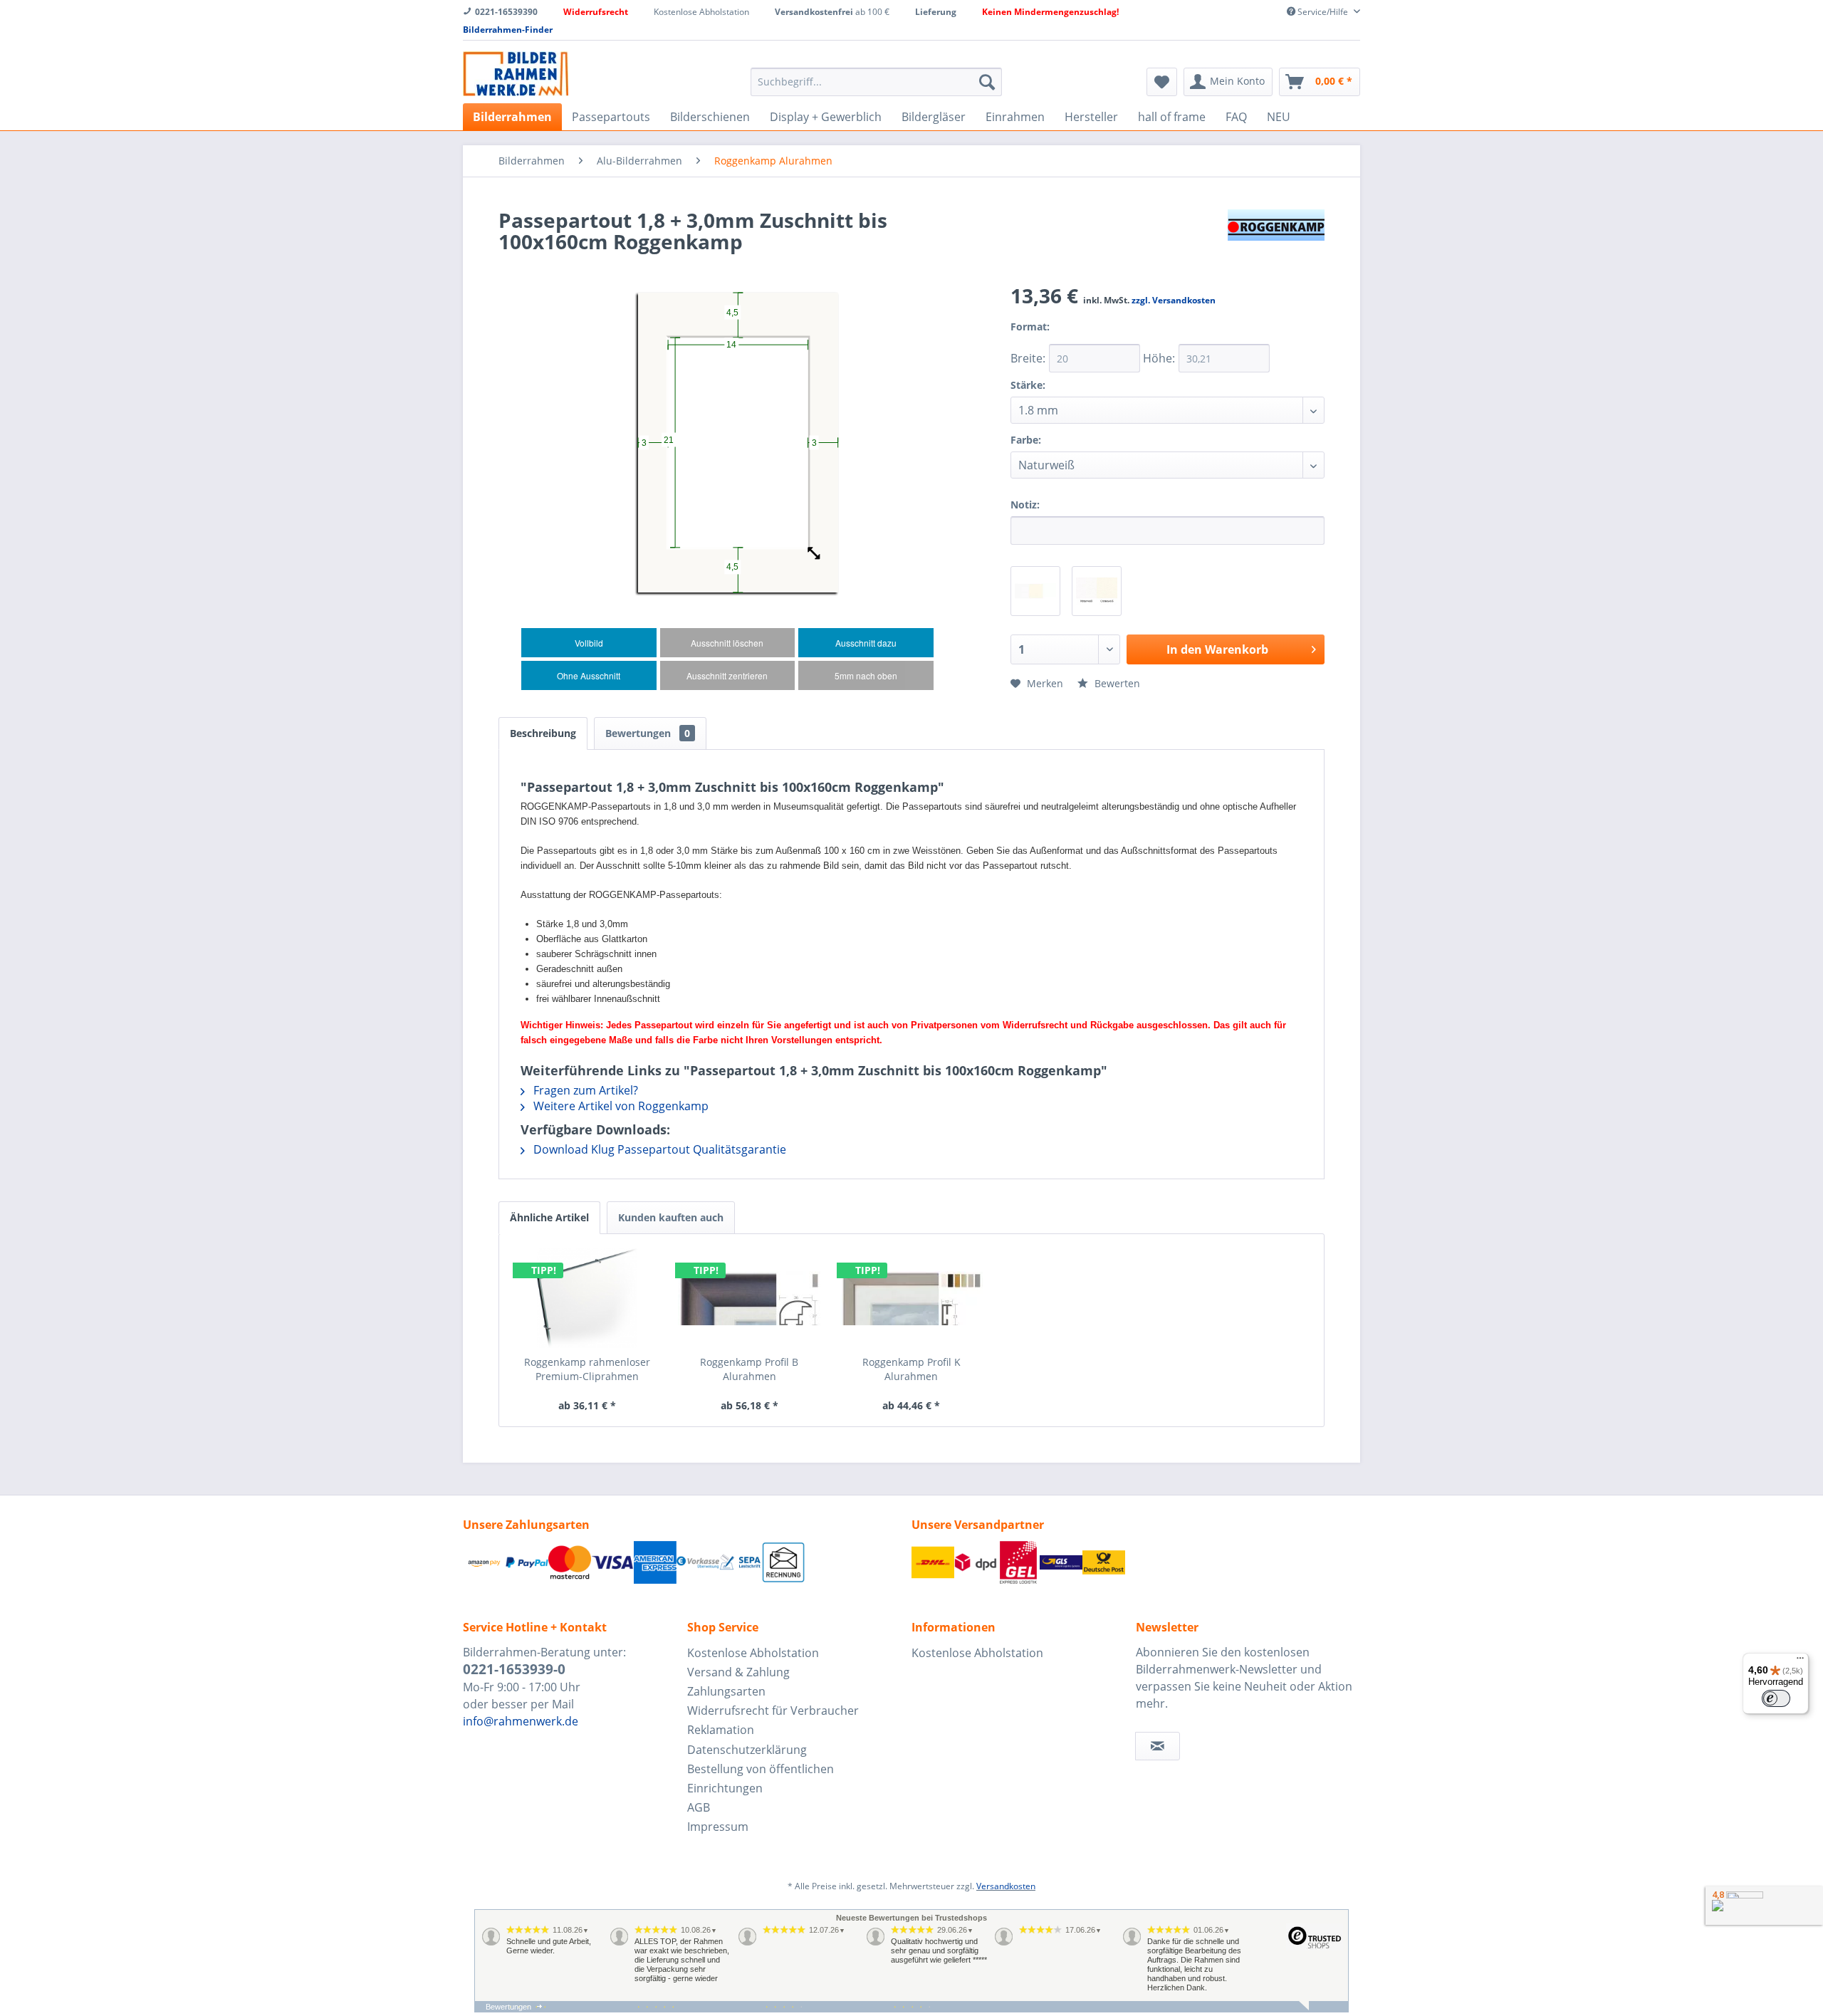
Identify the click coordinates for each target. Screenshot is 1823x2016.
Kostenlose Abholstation (753, 1653)
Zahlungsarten (726, 1691)
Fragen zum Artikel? (584, 1090)
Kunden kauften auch (671, 1217)
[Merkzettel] (1162, 82)
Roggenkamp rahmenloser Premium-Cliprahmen (587, 1369)
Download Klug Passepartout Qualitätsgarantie (658, 1149)
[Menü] (1800, 1661)
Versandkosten (1006, 1886)
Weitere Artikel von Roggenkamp (620, 1106)
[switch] (1776, 1698)
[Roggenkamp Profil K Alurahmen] (911, 1298)
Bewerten (1116, 683)
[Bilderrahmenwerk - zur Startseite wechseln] (516, 74)
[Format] (1067, 336)
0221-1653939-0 (514, 1669)
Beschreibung (543, 733)
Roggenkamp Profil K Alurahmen (911, 1369)
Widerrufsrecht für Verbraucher (773, 1711)
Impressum (718, 1827)
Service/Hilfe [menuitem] (1323, 12)
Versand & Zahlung (738, 1672)
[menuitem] (876, 82)
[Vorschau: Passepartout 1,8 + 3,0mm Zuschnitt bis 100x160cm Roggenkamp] (1035, 591)
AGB (699, 1807)
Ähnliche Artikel (549, 1217)
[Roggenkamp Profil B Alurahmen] (750, 1298)
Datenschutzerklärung (747, 1750)
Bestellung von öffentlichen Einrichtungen (761, 1779)
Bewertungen (648, 733)
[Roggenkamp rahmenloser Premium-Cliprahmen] (587, 1298)
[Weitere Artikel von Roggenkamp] (1276, 234)
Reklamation (721, 1730)
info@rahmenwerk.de (521, 1721)
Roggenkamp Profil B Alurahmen (749, 1369)
